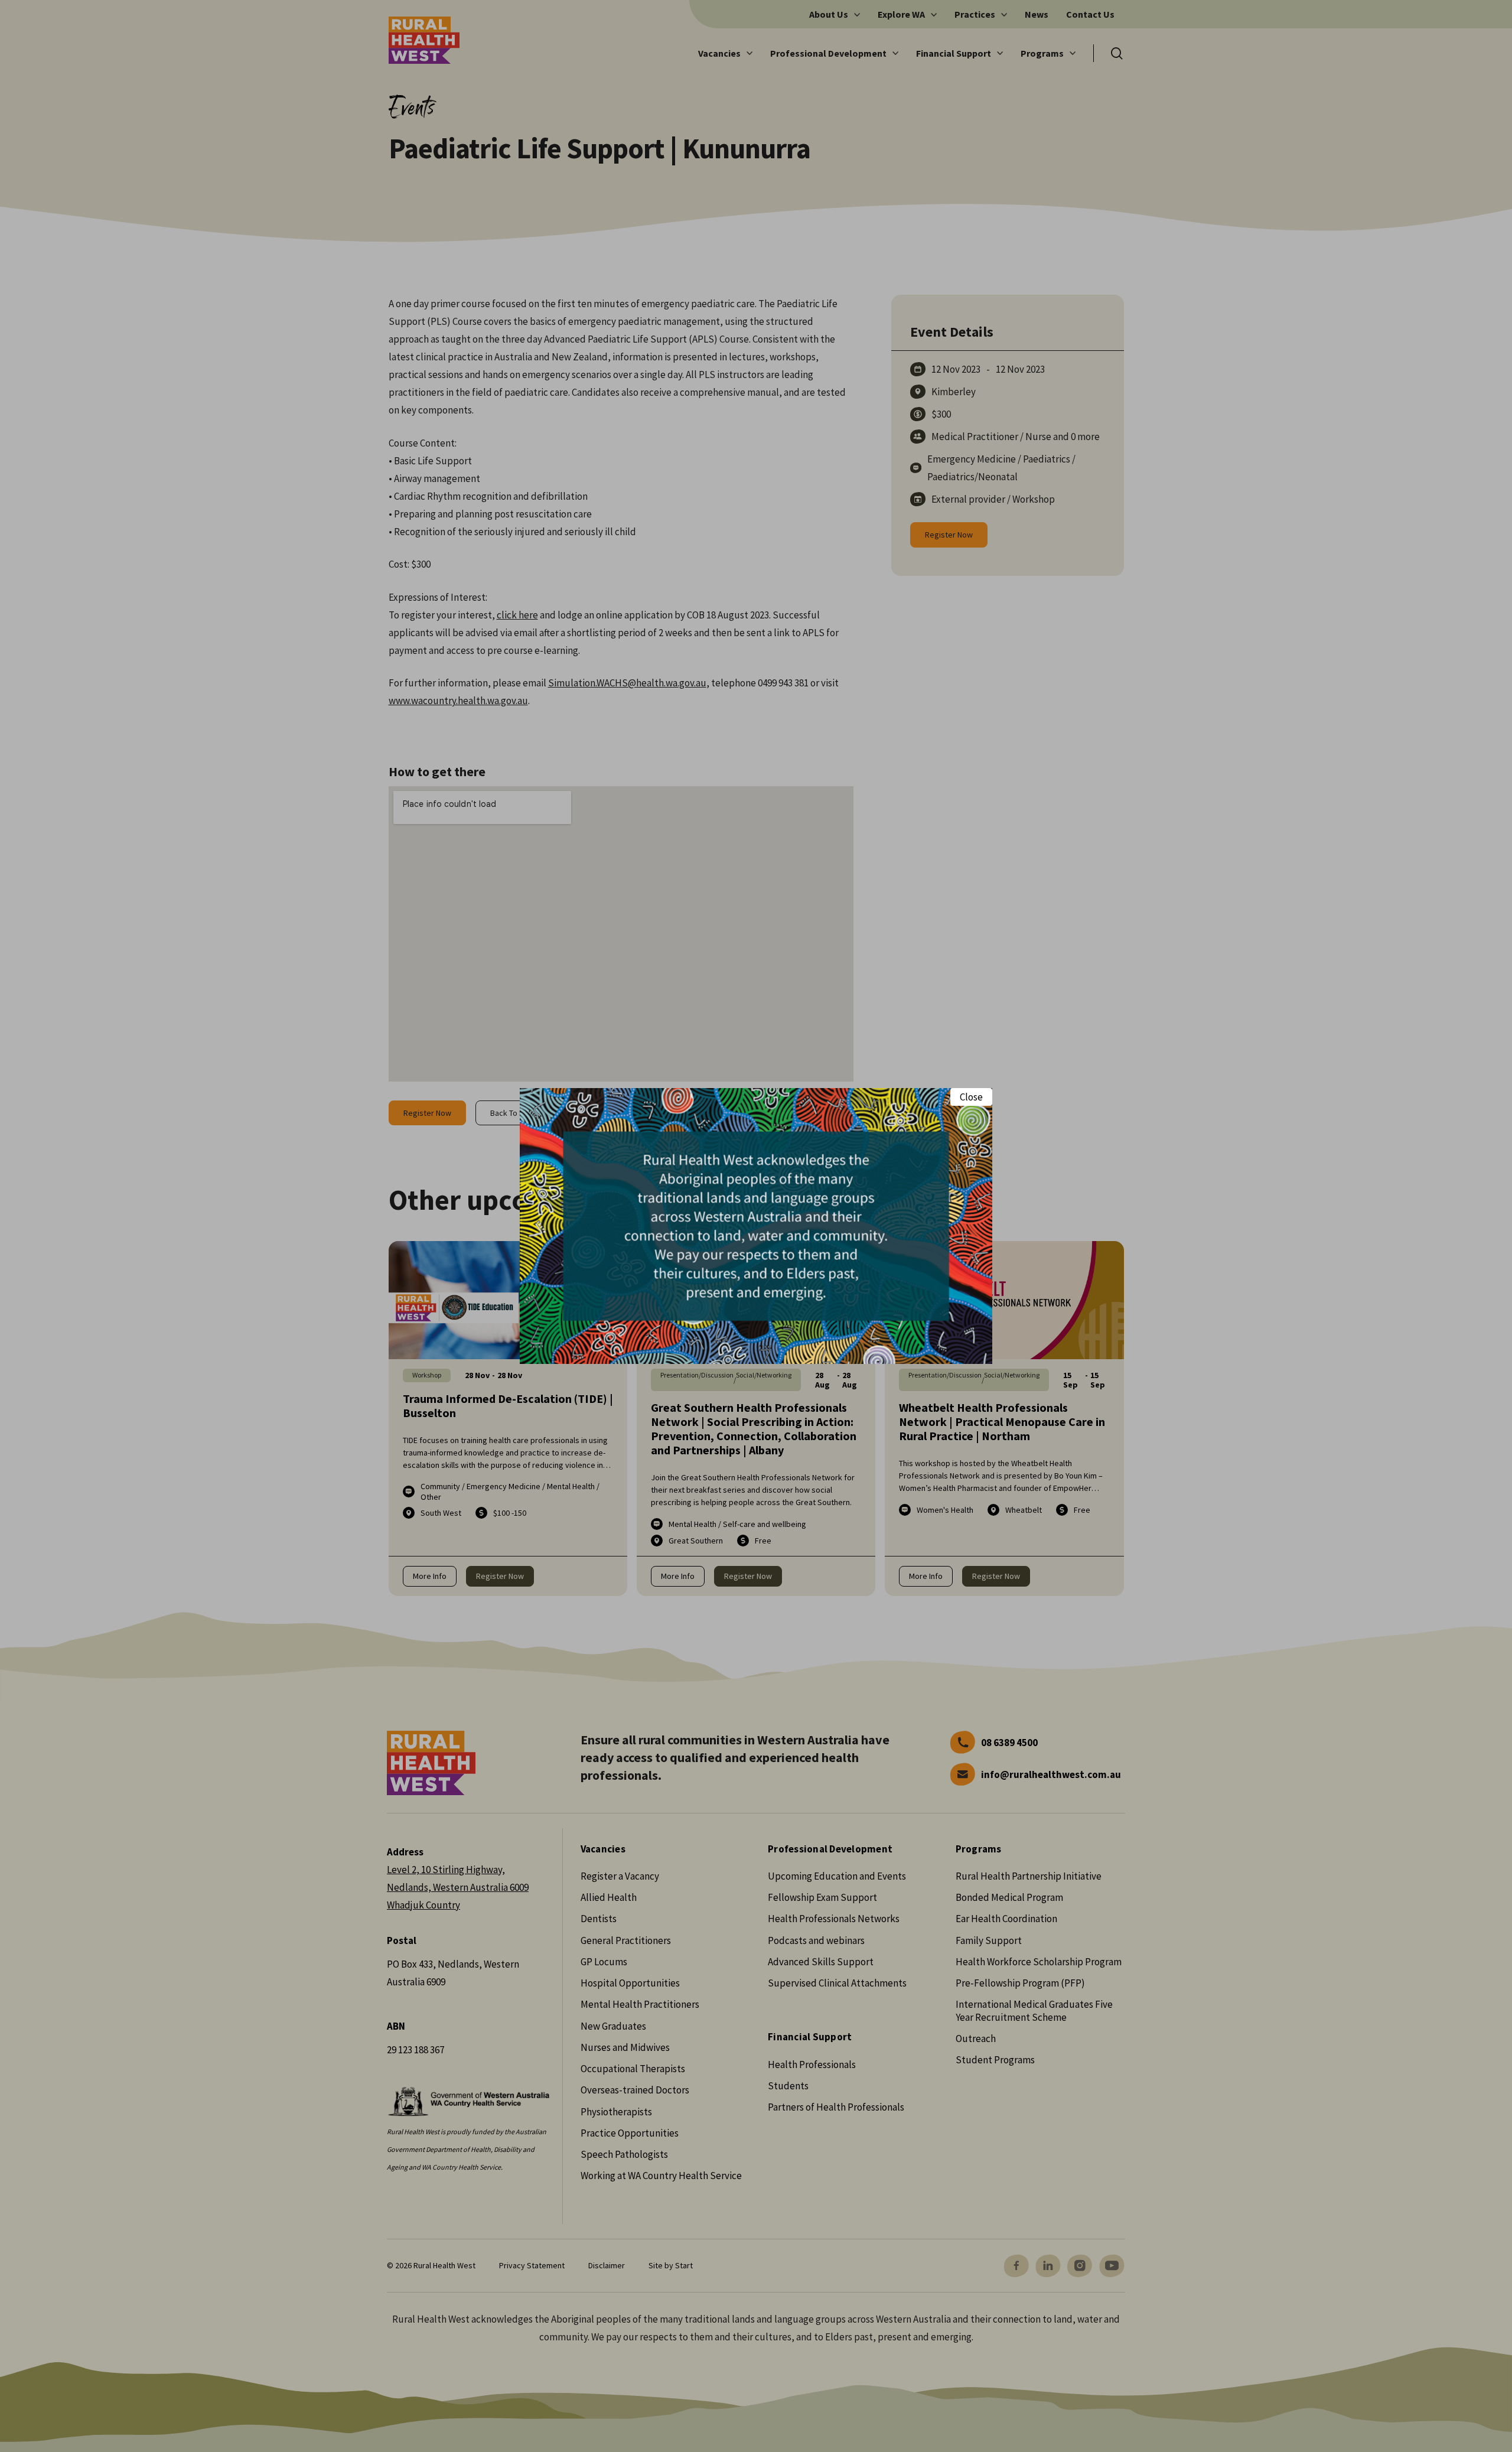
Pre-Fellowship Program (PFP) (1020, 1983)
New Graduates (613, 2026)
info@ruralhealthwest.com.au (1051, 1774)
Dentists (599, 1919)
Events (412, 105)
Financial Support (810, 2037)
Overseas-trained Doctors (635, 2090)
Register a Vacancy (620, 1876)
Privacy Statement (532, 2265)
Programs (979, 1849)
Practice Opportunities (630, 2133)
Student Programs (995, 2060)
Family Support (989, 1940)
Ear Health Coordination (1006, 1919)
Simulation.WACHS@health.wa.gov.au (627, 683)
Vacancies (603, 1849)
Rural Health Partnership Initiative (1029, 1876)
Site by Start (671, 2265)
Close (971, 1097)
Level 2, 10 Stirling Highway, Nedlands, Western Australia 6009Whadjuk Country (458, 1887)
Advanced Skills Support (821, 1962)
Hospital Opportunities (630, 1983)
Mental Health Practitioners (640, 2004)
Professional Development (830, 1849)
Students (788, 2086)
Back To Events (517, 1113)
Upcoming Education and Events (837, 1876)
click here (517, 615)
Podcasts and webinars (816, 1940)
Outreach (976, 2039)
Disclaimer (607, 2265)
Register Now (427, 1113)
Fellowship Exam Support (822, 1897)
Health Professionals (812, 2065)
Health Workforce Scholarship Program (1039, 1962)
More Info (430, 1576)
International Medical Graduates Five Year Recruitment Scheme (1034, 2010)
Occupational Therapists (633, 2069)
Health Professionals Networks (834, 1919)
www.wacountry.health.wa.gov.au (458, 701)
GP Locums (604, 1962)
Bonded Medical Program (1009, 1897)
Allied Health (609, 1897)
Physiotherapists (616, 2112)
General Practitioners (626, 1940)
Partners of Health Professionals (836, 2107)
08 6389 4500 (1009, 1743)
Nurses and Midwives (625, 2047)
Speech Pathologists (624, 2154)
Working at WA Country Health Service (661, 2176)
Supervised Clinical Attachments (837, 1983)
